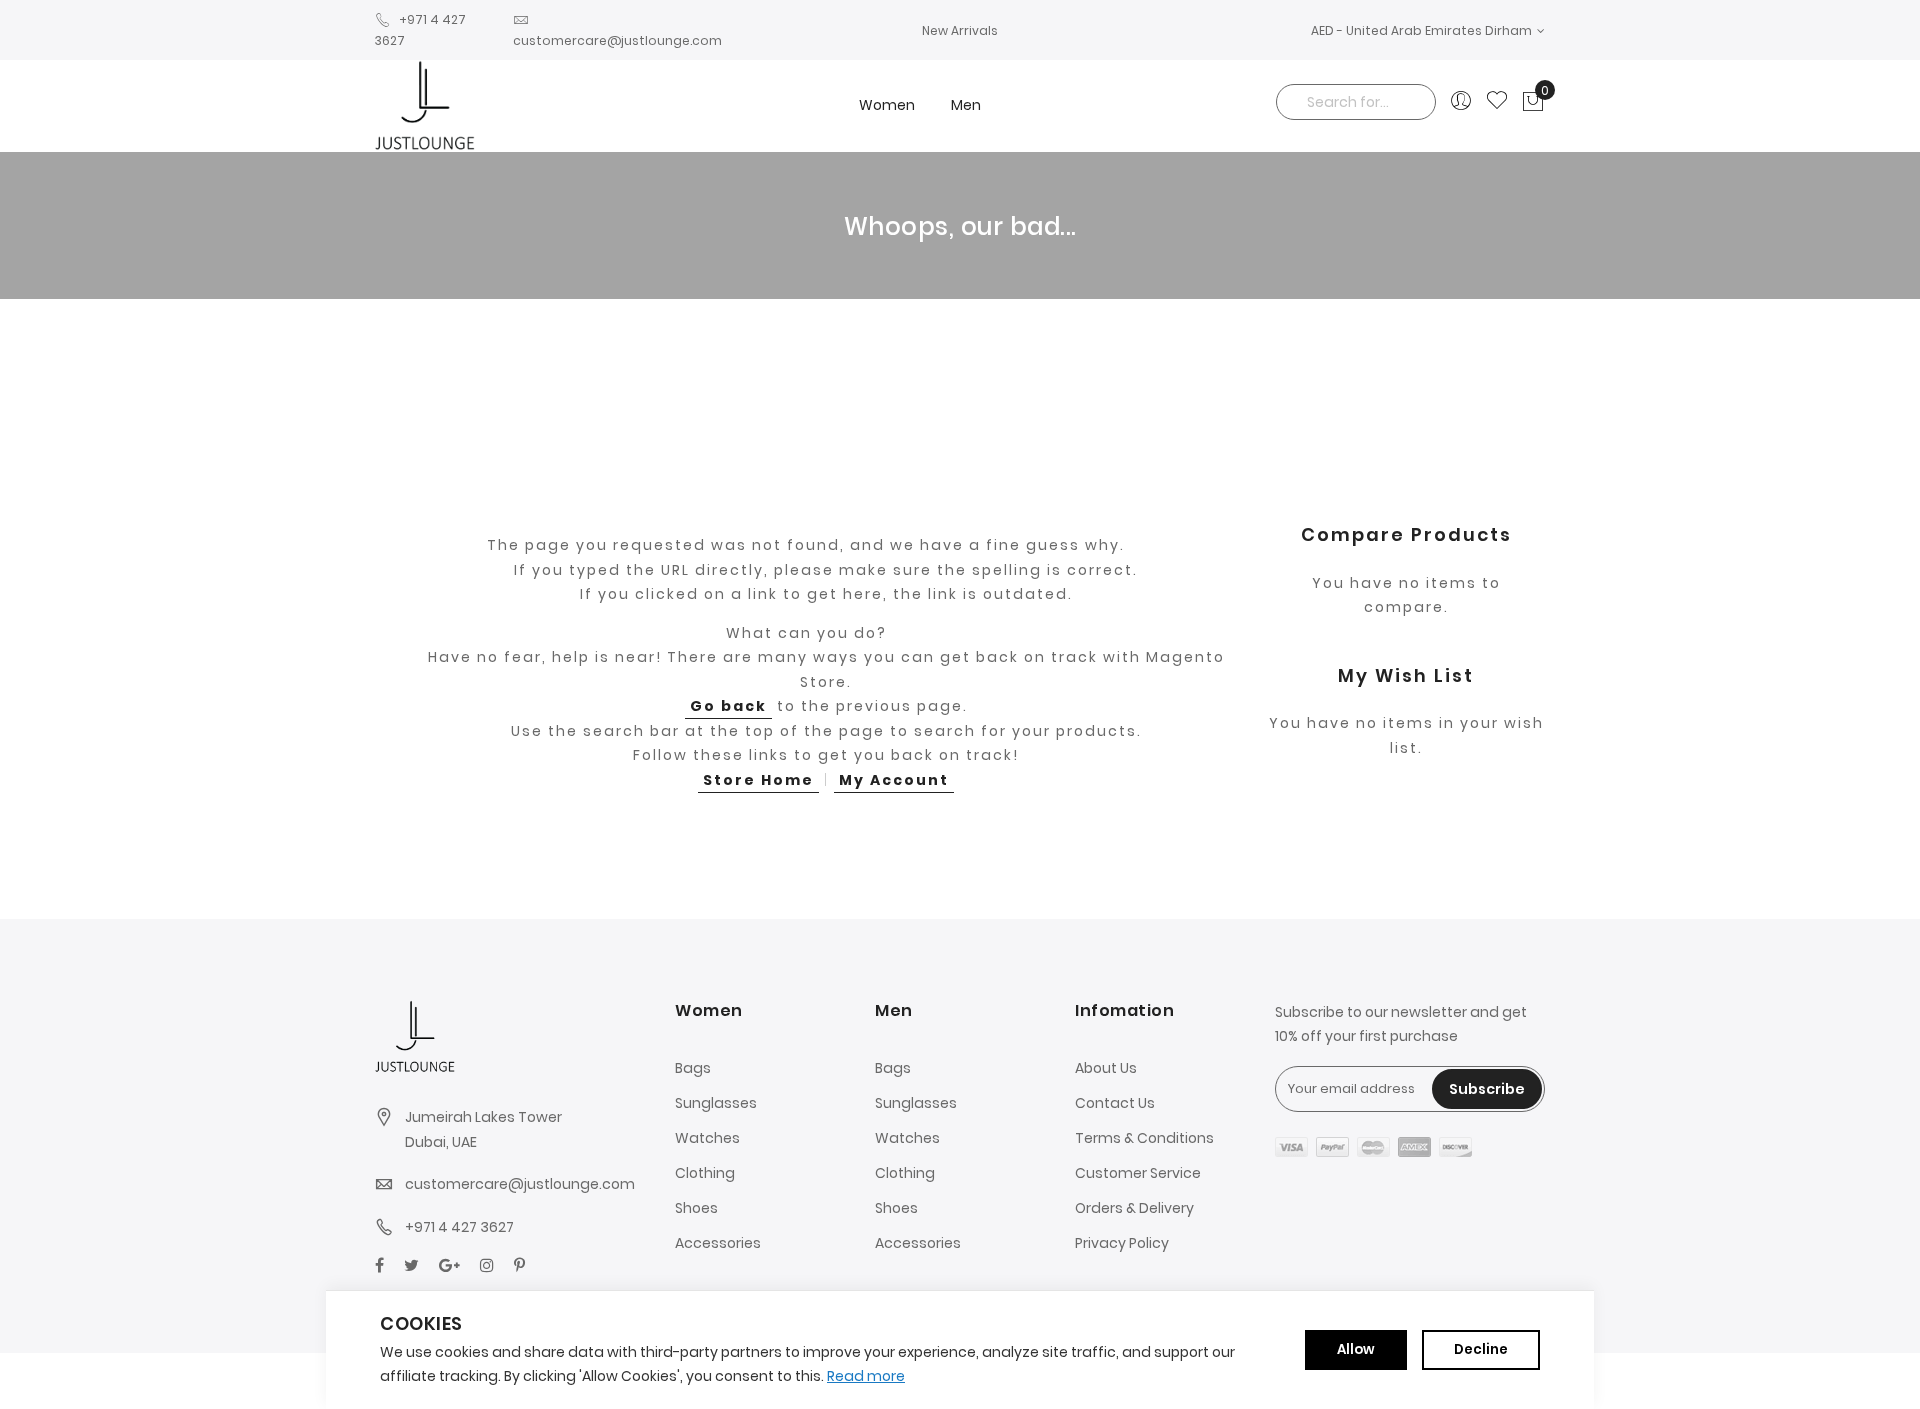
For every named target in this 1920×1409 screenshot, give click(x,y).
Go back (728, 706)
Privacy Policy (1122, 1243)
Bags (693, 1068)
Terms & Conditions (1144, 1138)
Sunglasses (716, 1103)
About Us (1106, 1068)
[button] (1428, 30)
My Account (894, 780)
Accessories (718, 1243)
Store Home (758, 780)
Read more (866, 1376)
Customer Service (1138, 1173)
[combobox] (1356, 102)
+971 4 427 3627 (459, 1227)
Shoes (696, 1208)
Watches (707, 1138)
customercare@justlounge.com (520, 1184)
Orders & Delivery (1134, 1208)
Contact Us (1115, 1103)
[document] (960, 1350)
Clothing (705, 1173)
